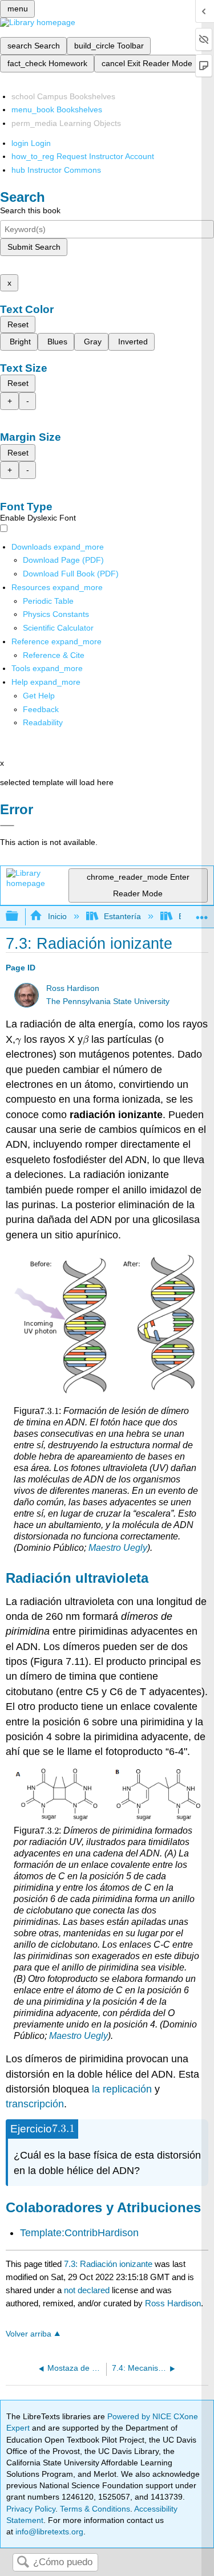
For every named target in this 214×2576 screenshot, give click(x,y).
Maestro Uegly (118, 1548)
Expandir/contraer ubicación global (202, 913)
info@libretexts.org (48, 2532)
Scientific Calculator (58, 628)
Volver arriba (29, 2334)
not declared (88, 2290)
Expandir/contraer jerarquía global (19, 917)
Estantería (122, 916)
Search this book (30, 210)
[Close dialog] (7, 826)
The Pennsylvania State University (108, 1001)
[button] (41, 709)
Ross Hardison (73, 988)
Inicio (57, 916)
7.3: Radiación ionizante (108, 2264)
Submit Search (34, 247)
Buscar (23, 2563)
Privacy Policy (31, 2509)
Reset (18, 324)
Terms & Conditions (95, 2509)
